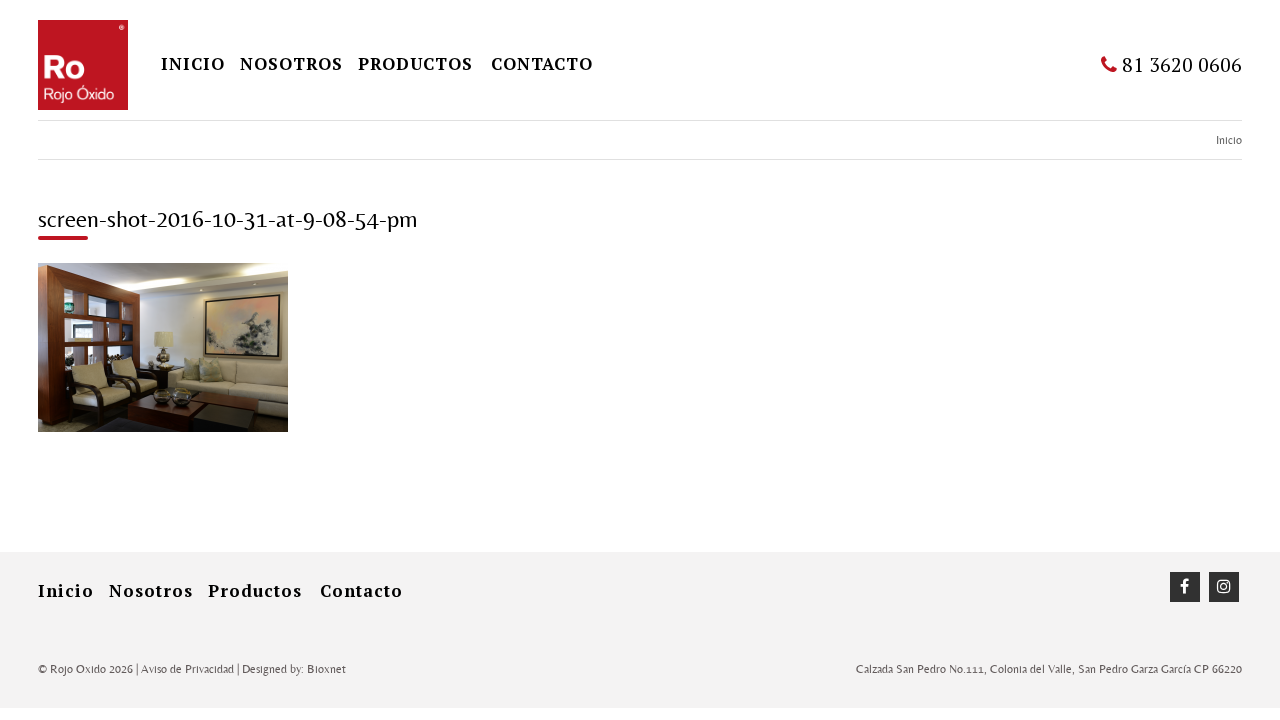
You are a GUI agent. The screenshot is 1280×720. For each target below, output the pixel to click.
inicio (193, 63)
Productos (415, 63)
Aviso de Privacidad (187, 669)
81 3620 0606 (1179, 64)
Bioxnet (326, 669)
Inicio (1229, 140)
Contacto (542, 63)
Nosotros (291, 63)
